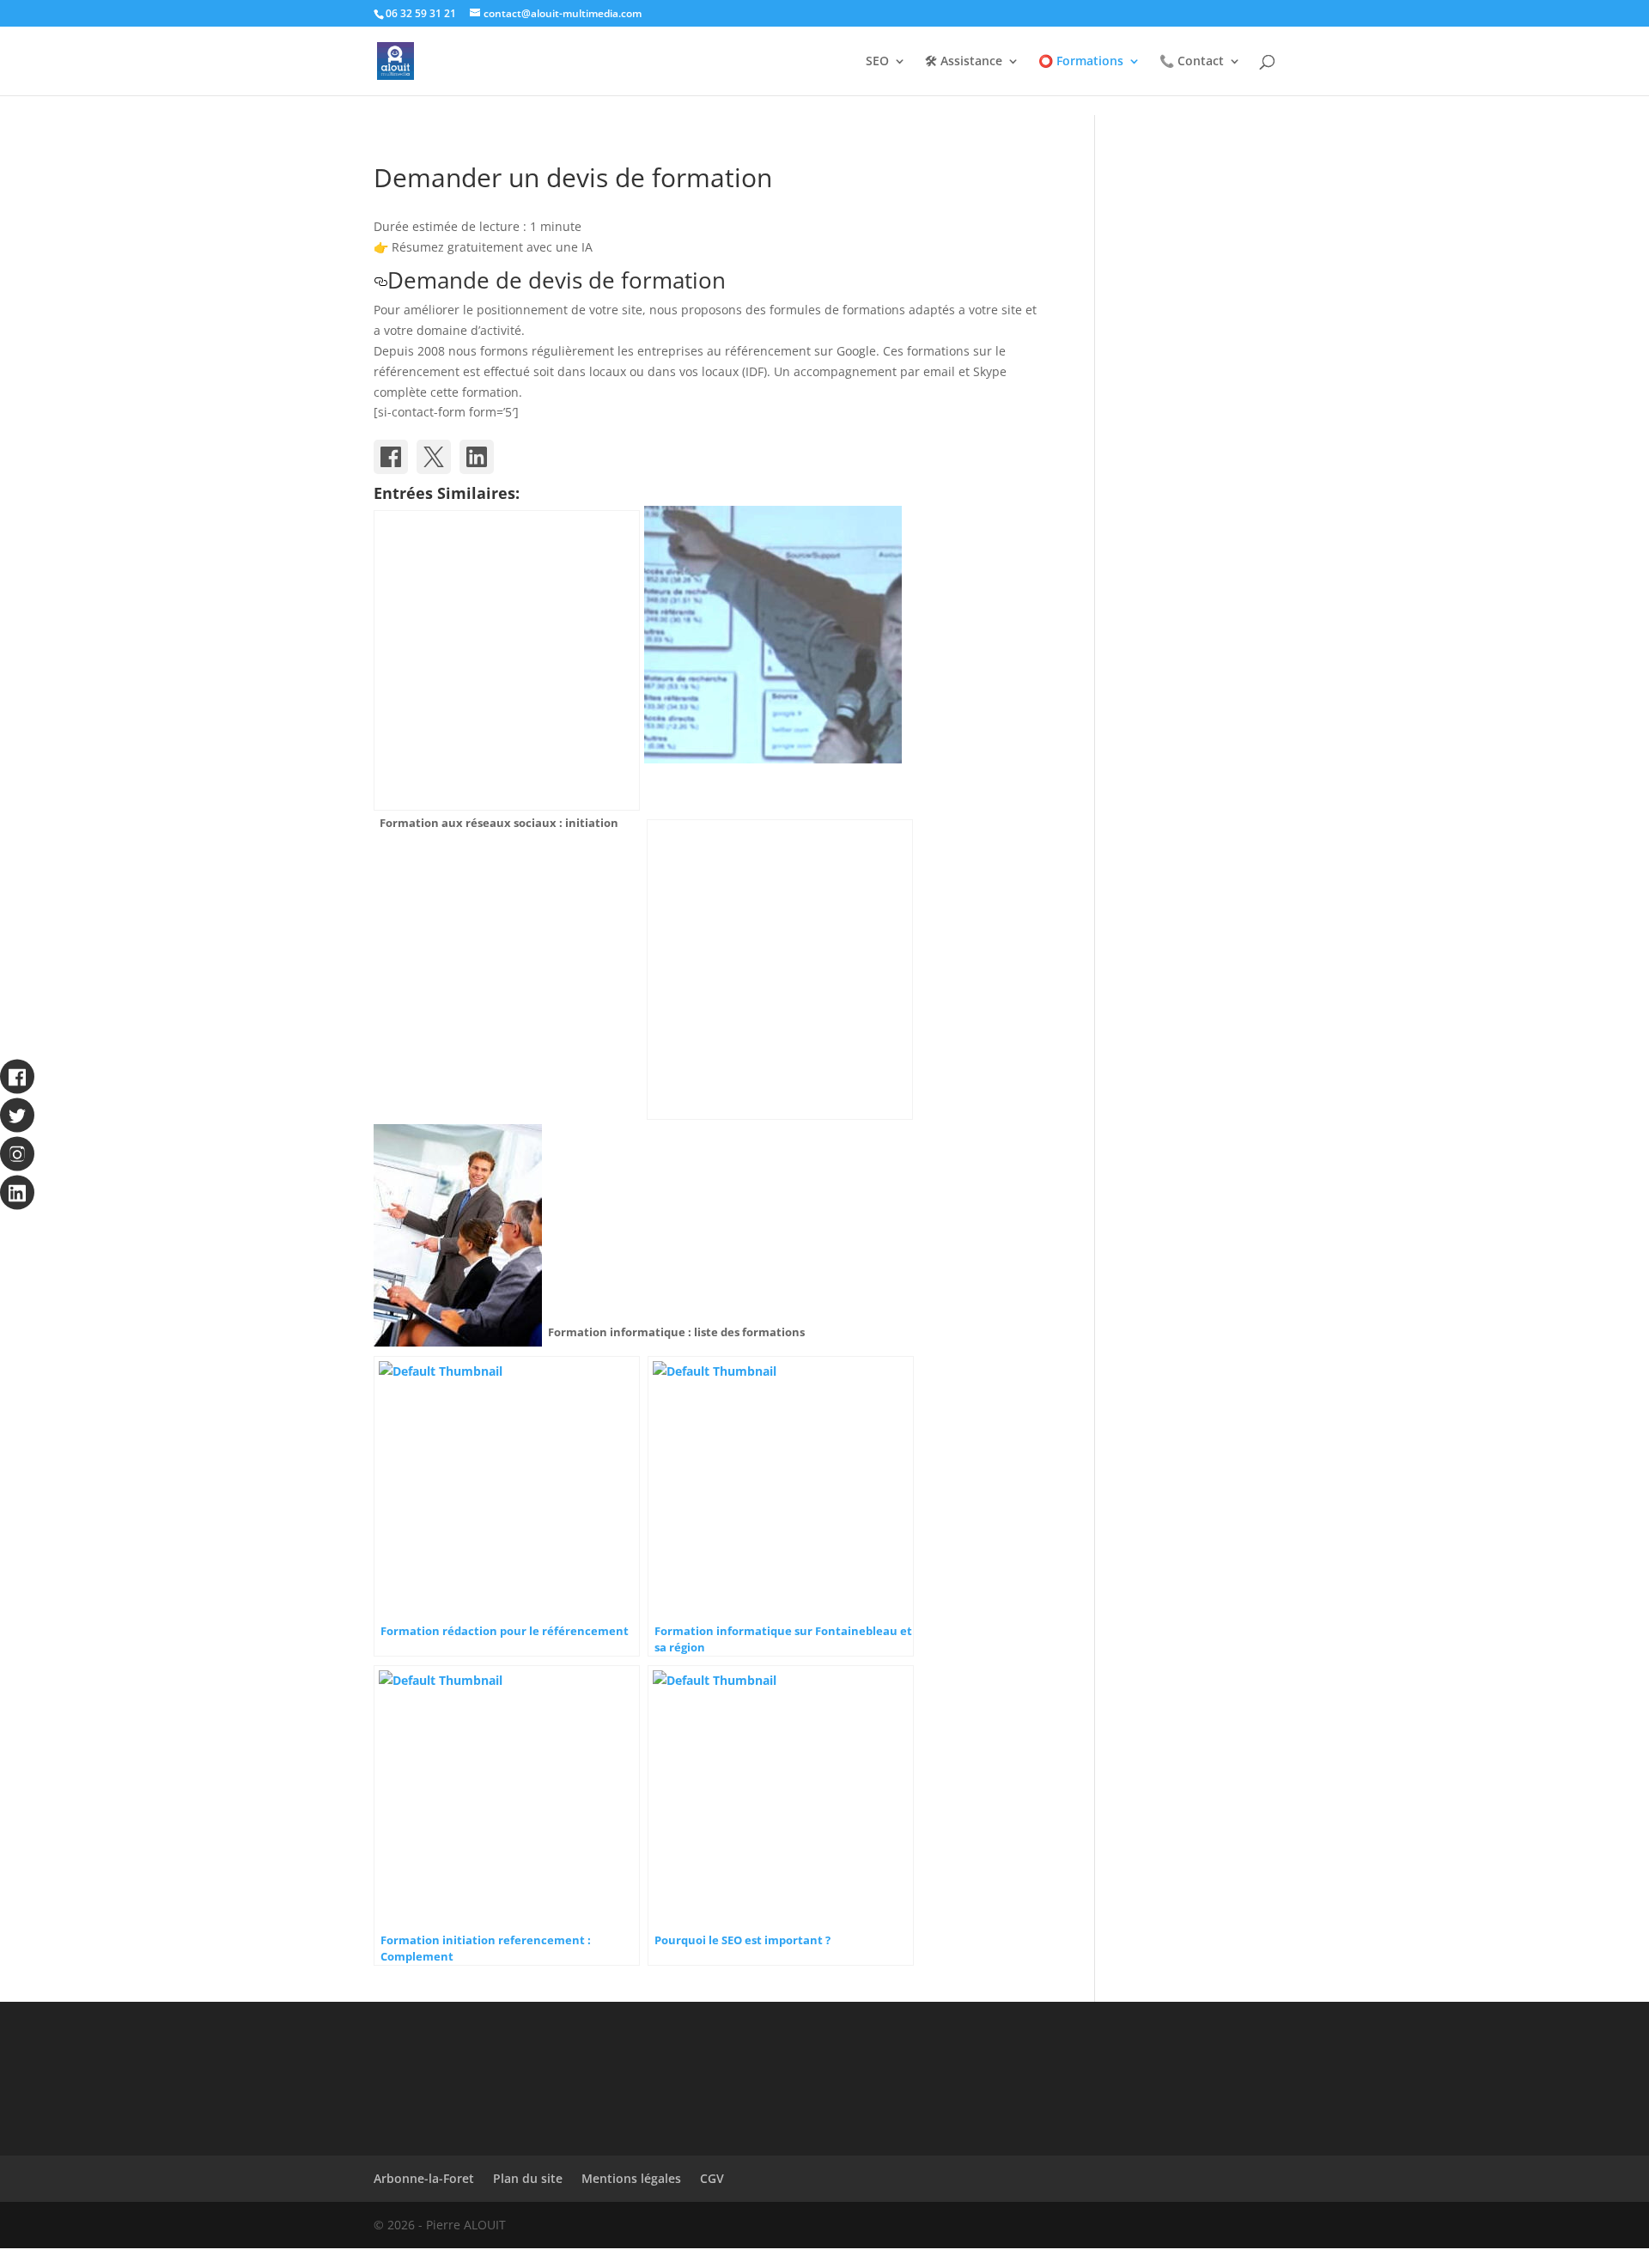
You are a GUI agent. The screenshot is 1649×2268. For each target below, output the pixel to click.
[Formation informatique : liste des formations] (780, 970)
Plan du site (528, 2178)
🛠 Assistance (964, 62)
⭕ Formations (1081, 62)
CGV (712, 2178)
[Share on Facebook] (391, 457)
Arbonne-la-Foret (424, 2178)
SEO (877, 62)
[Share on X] (434, 457)
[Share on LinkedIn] (477, 457)
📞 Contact (1192, 62)
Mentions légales (631, 2178)
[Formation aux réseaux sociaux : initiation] (507, 660)
